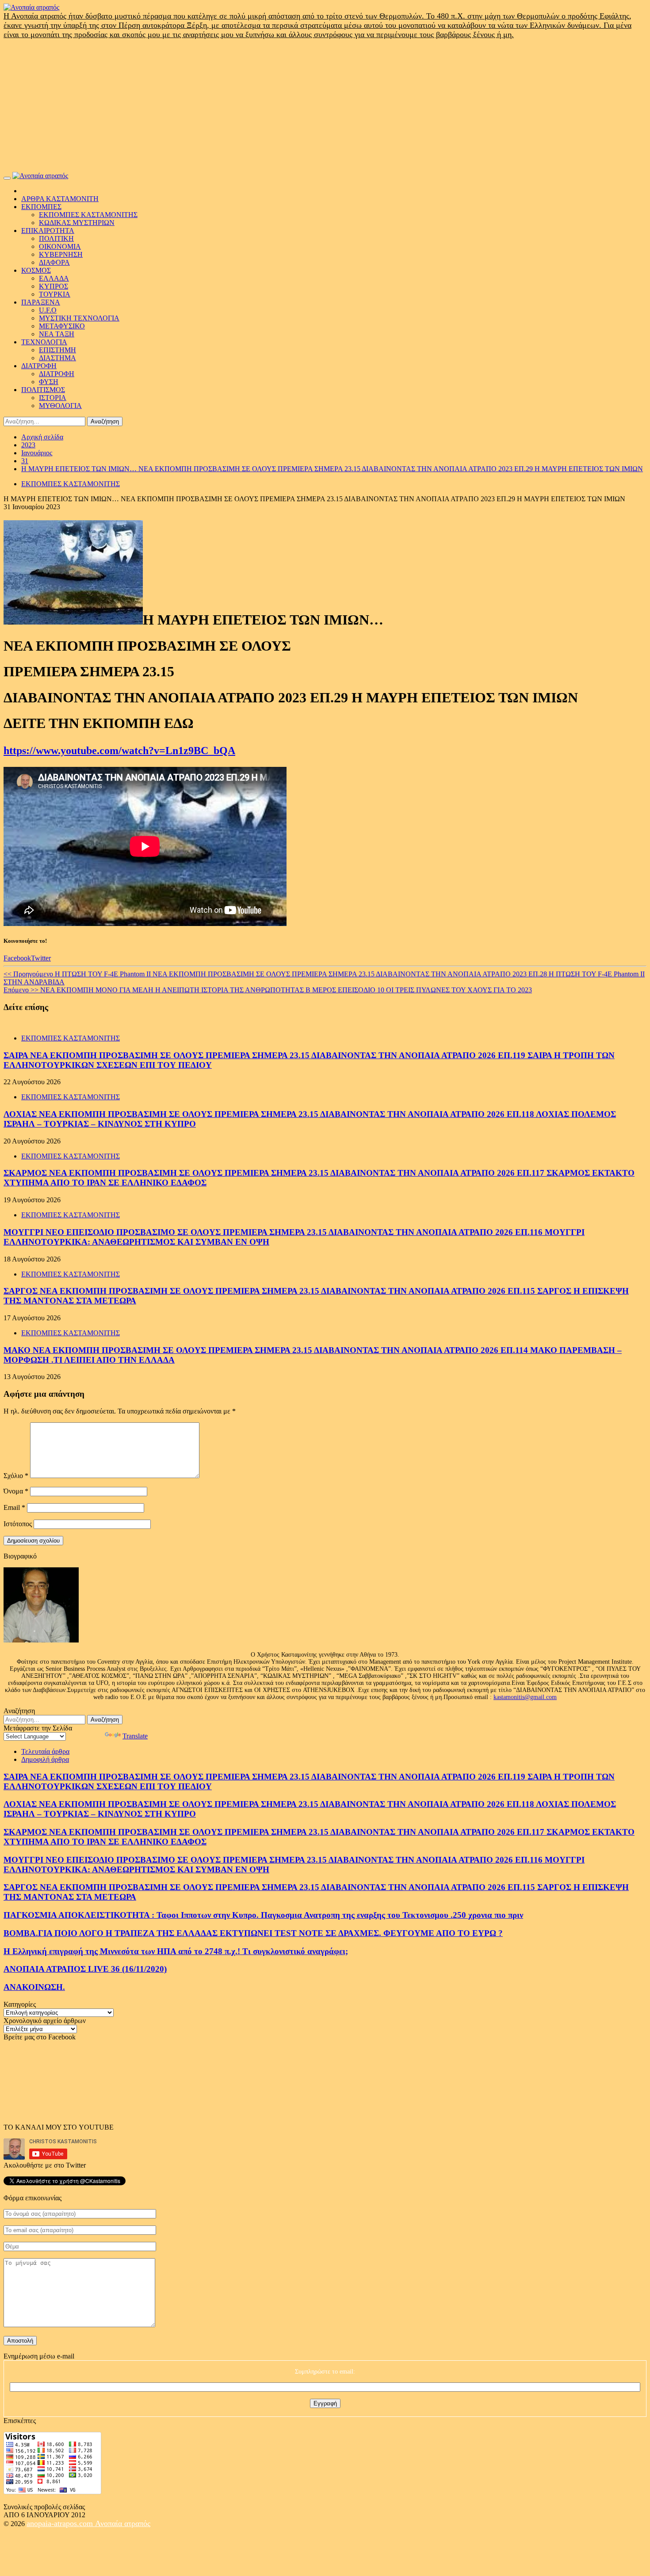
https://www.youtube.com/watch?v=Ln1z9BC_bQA (119, 751)
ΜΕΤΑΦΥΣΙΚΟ (62, 326)
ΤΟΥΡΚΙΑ (55, 294)
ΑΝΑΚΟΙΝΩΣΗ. (34, 1987)
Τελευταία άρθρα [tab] (45, 1751)
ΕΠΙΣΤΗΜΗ (57, 350)
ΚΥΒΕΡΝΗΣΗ (61, 254)
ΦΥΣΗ (49, 382)
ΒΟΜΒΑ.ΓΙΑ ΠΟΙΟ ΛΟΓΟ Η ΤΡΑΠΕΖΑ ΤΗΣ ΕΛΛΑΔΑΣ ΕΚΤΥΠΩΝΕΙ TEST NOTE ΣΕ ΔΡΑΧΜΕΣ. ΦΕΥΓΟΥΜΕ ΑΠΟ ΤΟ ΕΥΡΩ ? (253, 1933)
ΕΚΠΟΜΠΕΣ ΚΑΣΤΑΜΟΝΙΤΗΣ (88, 215)
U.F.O (48, 310)
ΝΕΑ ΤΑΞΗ (57, 334)
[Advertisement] (325, 106)
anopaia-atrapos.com (61, 2523)
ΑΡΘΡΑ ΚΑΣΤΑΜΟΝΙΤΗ (60, 199)
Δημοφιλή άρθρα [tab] (45, 1759)
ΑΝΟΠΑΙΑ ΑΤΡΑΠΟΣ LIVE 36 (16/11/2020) (85, 1969)
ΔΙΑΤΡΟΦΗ (39, 366)
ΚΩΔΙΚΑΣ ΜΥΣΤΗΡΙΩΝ (77, 223)
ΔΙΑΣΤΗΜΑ (57, 358)
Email (14, 1507)
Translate (135, 1736)
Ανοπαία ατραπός (123, 2523)
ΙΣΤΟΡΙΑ (53, 398)
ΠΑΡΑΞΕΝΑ (41, 302)
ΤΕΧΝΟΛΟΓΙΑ (44, 342)
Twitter (41, 958)
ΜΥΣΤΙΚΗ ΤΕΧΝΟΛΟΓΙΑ (79, 318)
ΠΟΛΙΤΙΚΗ (56, 238)
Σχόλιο (16, 1476)
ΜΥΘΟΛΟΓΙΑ (60, 406)
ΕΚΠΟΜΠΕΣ (41, 207)
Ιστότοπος (18, 1524)
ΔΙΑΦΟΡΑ (54, 262)
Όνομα (16, 1491)
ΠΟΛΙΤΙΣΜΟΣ (43, 390)
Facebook (17, 958)
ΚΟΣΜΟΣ (36, 270)
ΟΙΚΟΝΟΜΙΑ (60, 246)
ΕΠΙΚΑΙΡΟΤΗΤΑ (48, 231)
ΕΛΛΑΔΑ (54, 278)
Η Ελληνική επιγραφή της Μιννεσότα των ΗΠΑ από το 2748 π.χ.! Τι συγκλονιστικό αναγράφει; (176, 1951)
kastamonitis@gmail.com (525, 1697)
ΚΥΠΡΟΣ (54, 286)
